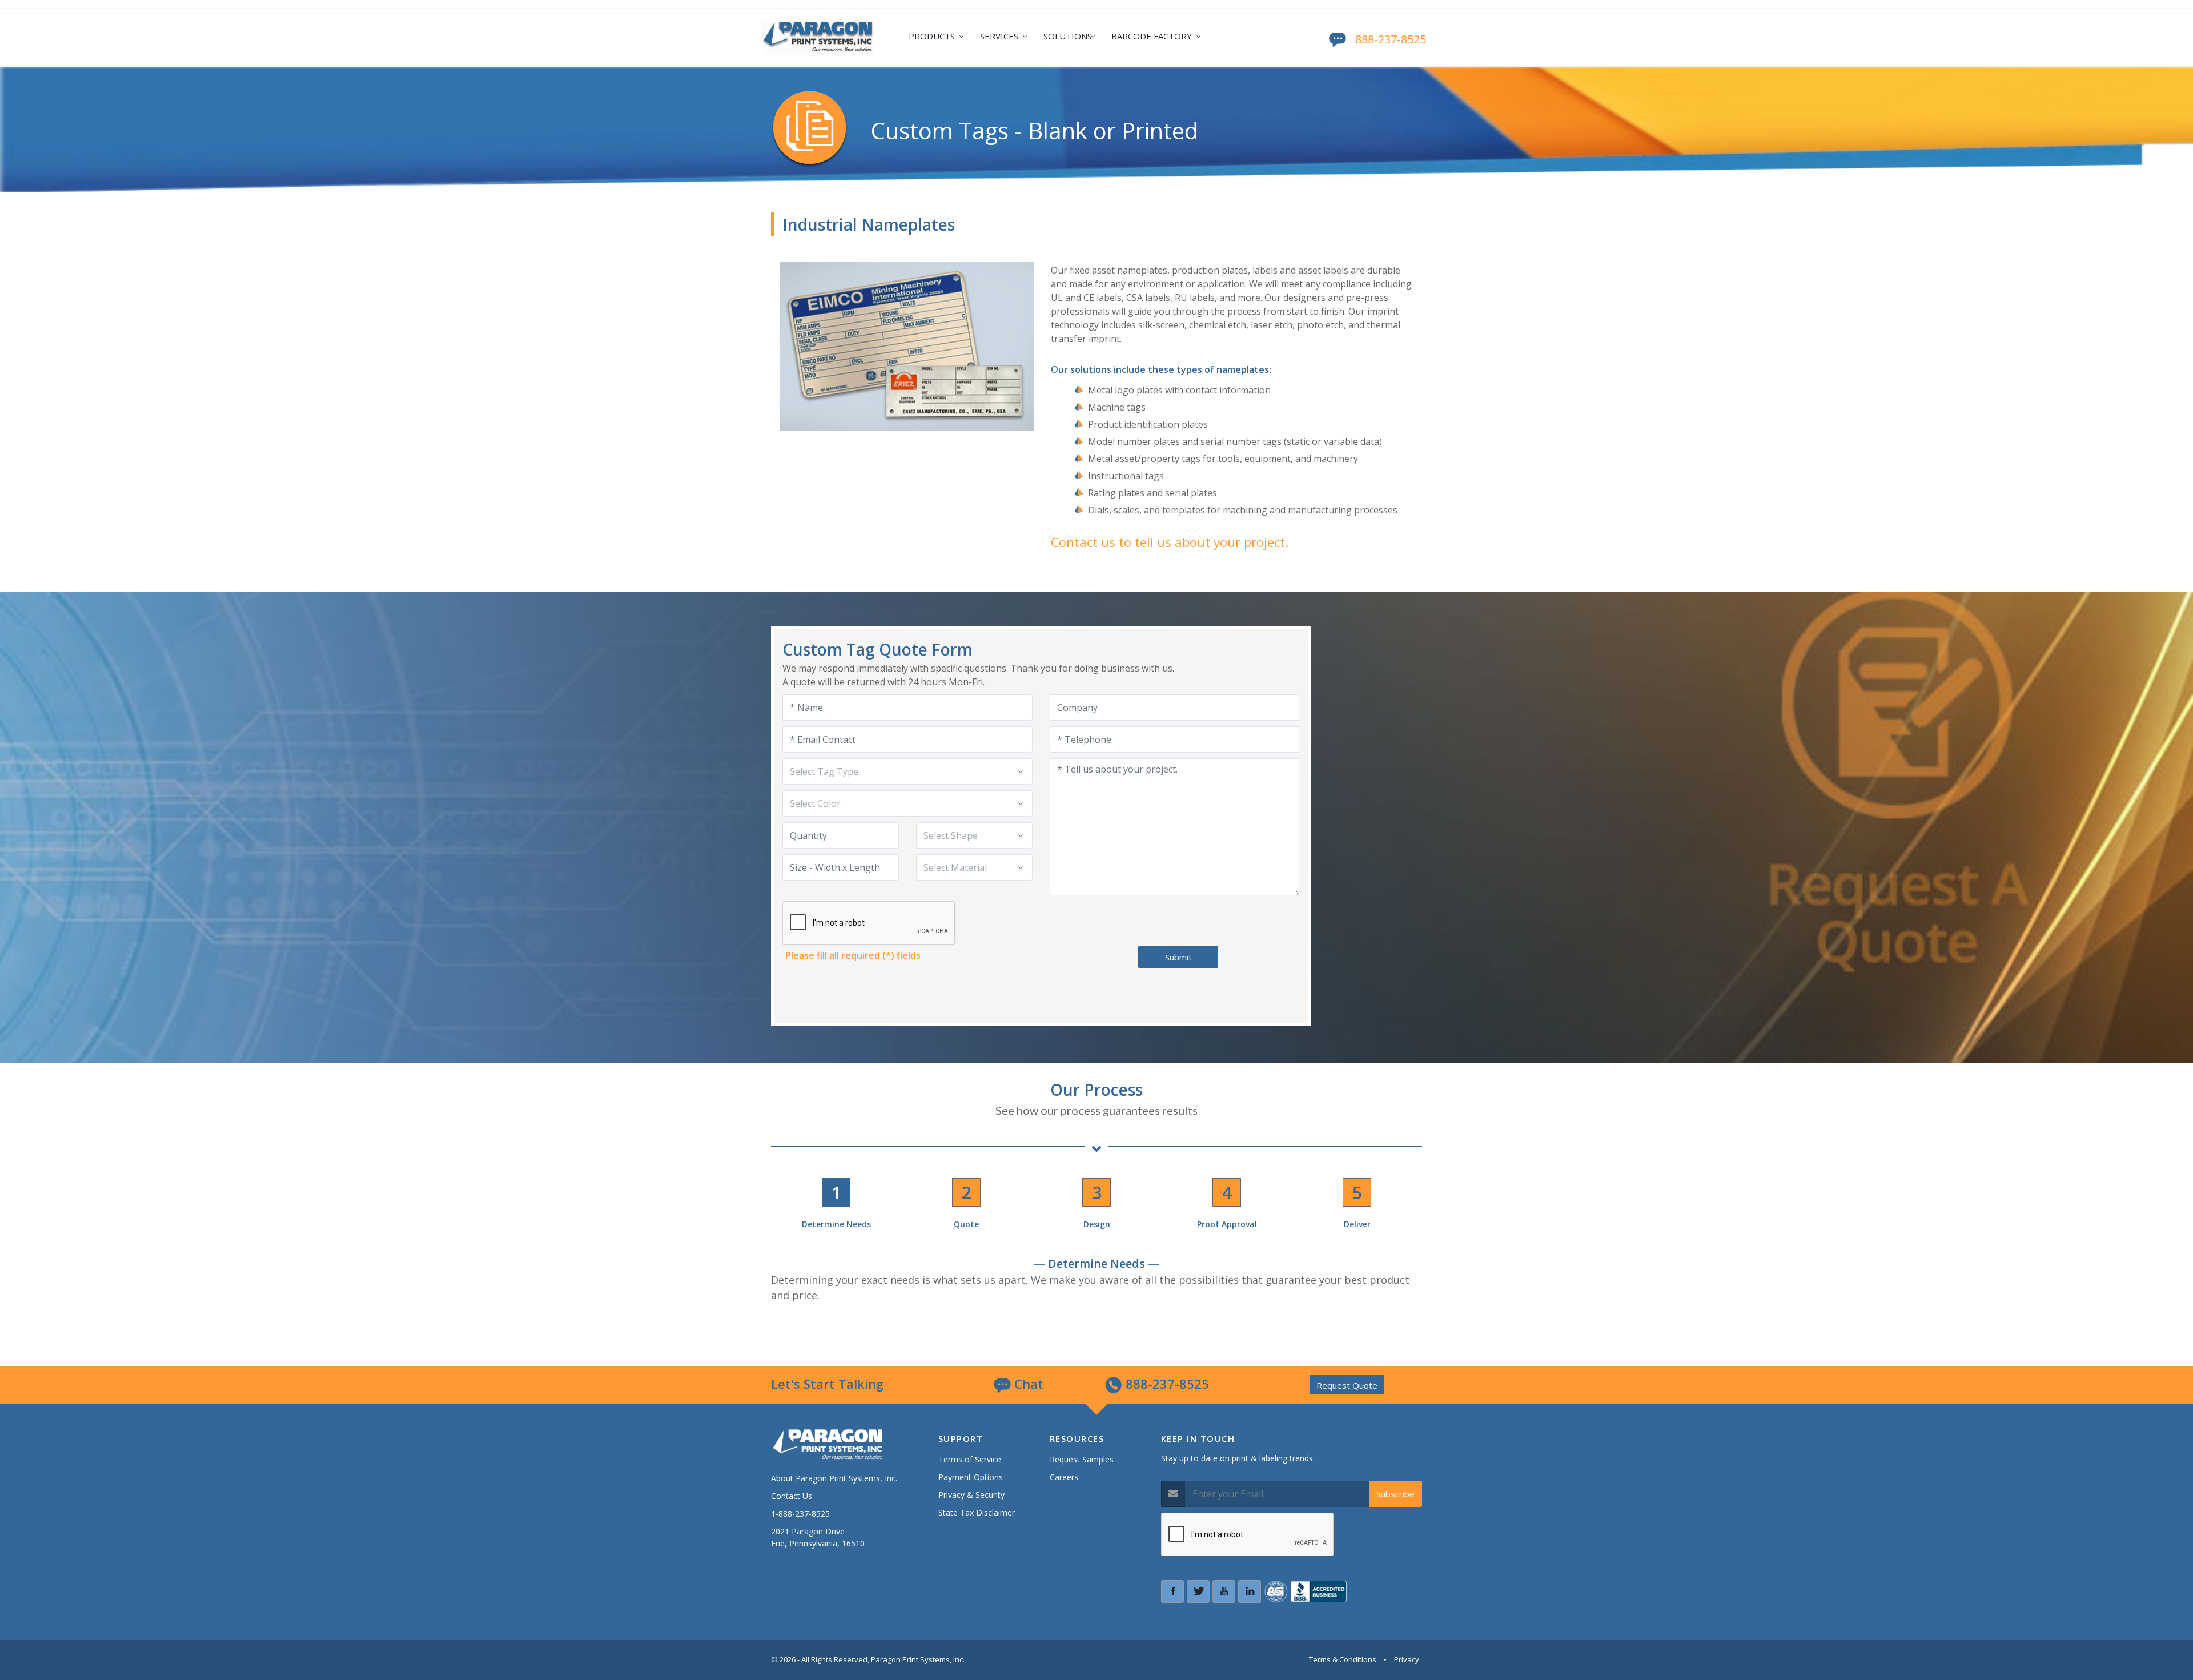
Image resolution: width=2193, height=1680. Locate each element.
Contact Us (792, 1496)
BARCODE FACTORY (1152, 36)
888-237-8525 (1391, 39)
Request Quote (1347, 1385)
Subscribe (1395, 1494)
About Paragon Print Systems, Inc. (834, 1478)
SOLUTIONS (1068, 36)
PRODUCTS (932, 36)
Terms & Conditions (1343, 1659)
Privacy (1407, 1659)
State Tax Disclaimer (977, 1512)
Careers (1064, 1477)
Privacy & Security (971, 1495)
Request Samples (1082, 1459)
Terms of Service (970, 1459)
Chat (1027, 1384)
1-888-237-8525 (800, 1514)
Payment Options (971, 1477)
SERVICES (999, 36)
